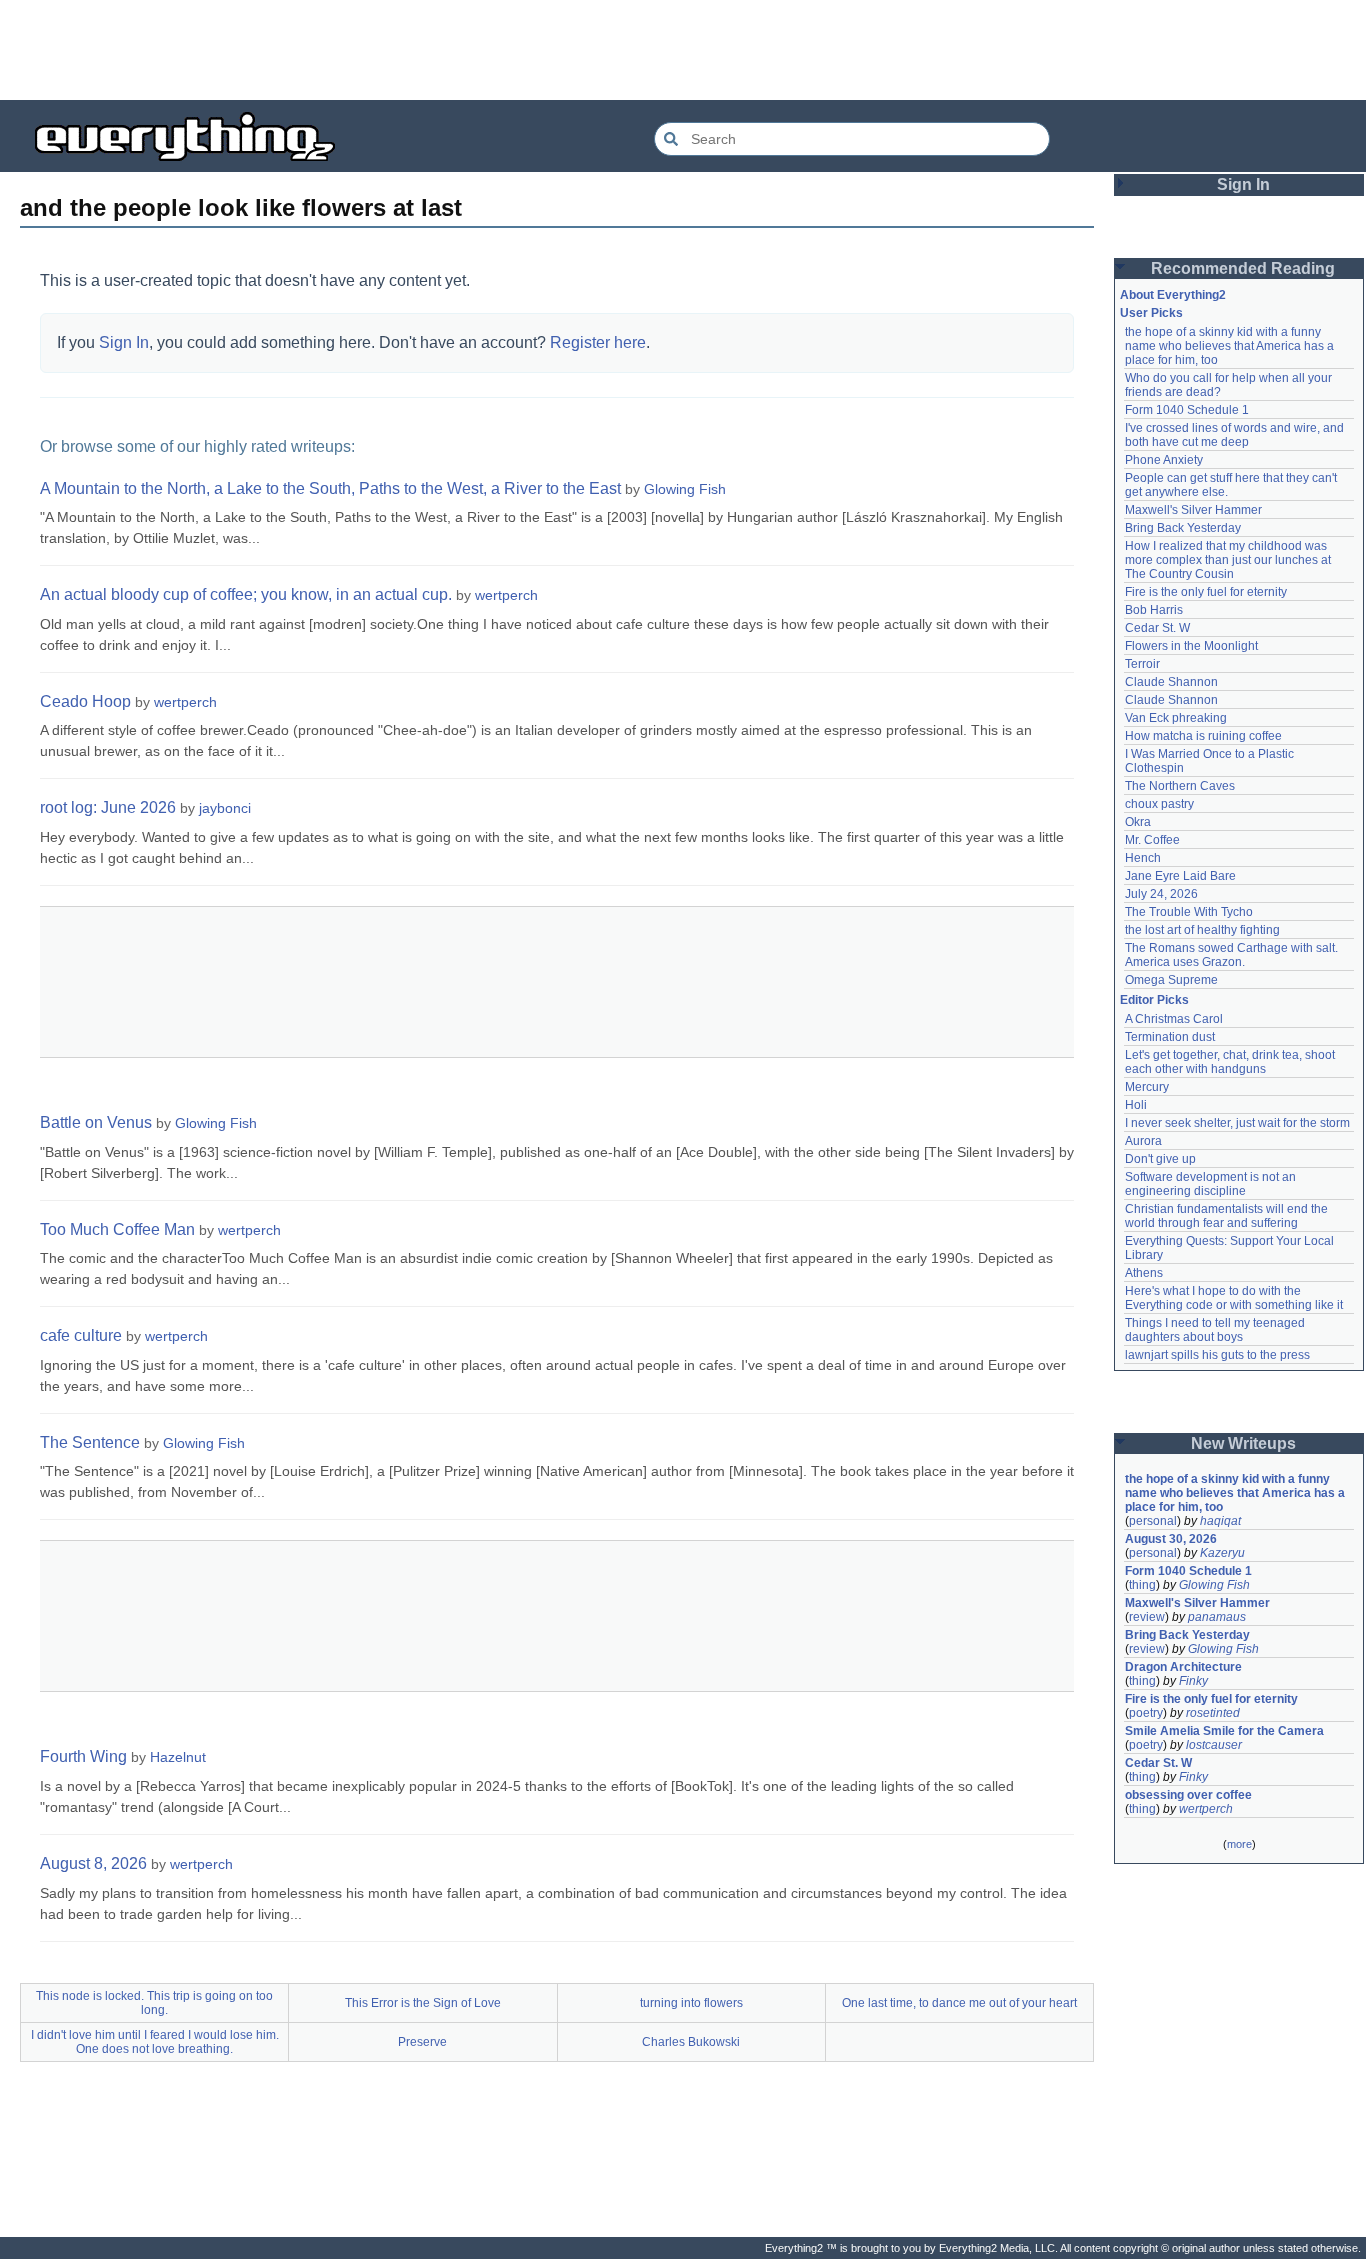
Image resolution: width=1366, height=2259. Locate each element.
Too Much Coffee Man (117, 1229)
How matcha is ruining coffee (1203, 736)
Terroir (1142, 664)
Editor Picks (1154, 1000)
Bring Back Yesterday (1183, 528)
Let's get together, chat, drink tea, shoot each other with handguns (1231, 1062)
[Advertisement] (683, 50)
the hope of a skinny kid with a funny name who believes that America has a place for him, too (1231, 346)
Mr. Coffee (1152, 840)
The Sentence (90, 1442)
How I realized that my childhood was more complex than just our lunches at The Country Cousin (1229, 560)
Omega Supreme (1171, 980)
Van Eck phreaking (1176, 718)
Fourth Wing (83, 1756)
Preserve (422, 2042)
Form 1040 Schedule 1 (1187, 410)
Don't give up (1160, 1159)
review (1147, 1617)
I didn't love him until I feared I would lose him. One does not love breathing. (155, 2042)
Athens (1144, 1273)
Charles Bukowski (691, 2042)
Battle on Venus (96, 1122)
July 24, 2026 (1161, 894)
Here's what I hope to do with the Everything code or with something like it (1234, 1298)
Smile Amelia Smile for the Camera (1224, 1731)
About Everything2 (1173, 295)
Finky (1193, 1681)
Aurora (1143, 1141)
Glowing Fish (685, 489)
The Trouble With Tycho (1189, 912)
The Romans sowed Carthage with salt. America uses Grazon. (1232, 955)
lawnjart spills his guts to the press (1217, 1355)
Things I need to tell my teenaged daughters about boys (1216, 1330)
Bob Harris (1154, 610)
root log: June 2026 (108, 807)
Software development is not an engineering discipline (1212, 1184)
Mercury (1147, 1087)
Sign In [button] (1243, 184)
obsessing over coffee (1188, 1795)
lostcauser (1214, 1745)
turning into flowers (691, 2003)
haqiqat (1220, 1521)
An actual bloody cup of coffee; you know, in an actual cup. (246, 594)
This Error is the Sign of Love (423, 2003)
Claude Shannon (1171, 682)
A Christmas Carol (1174, 1019)
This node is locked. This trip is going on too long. (154, 2003)
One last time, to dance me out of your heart (959, 2003)
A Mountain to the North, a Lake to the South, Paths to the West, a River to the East (330, 488)
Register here (598, 342)
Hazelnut (178, 1757)
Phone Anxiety (1164, 460)
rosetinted (1213, 1713)
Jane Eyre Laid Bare (1180, 876)
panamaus (1217, 1617)
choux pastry (1159, 804)
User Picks (1151, 313)
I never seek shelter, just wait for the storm (1237, 1123)
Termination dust (1170, 1037)
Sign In (124, 342)
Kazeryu (1222, 1553)
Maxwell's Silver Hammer (1193, 510)
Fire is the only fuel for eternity (1206, 592)
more (1239, 1844)
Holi (1136, 1105)
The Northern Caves (1180, 786)
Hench (1143, 858)
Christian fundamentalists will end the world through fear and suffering (1228, 1216)
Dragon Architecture (1183, 1667)
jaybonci (225, 808)
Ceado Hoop (85, 701)
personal (1153, 1521)
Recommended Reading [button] (1243, 268)
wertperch (506, 595)
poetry (1146, 1713)
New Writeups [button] (1243, 1443)
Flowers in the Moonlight (1191, 646)
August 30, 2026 (1171, 1539)
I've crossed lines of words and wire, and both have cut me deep (1236, 435)
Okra (1138, 822)
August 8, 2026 (93, 1863)
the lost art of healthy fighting (1202, 930)
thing (1142, 1585)
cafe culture (81, 1335)
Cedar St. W (1157, 628)
